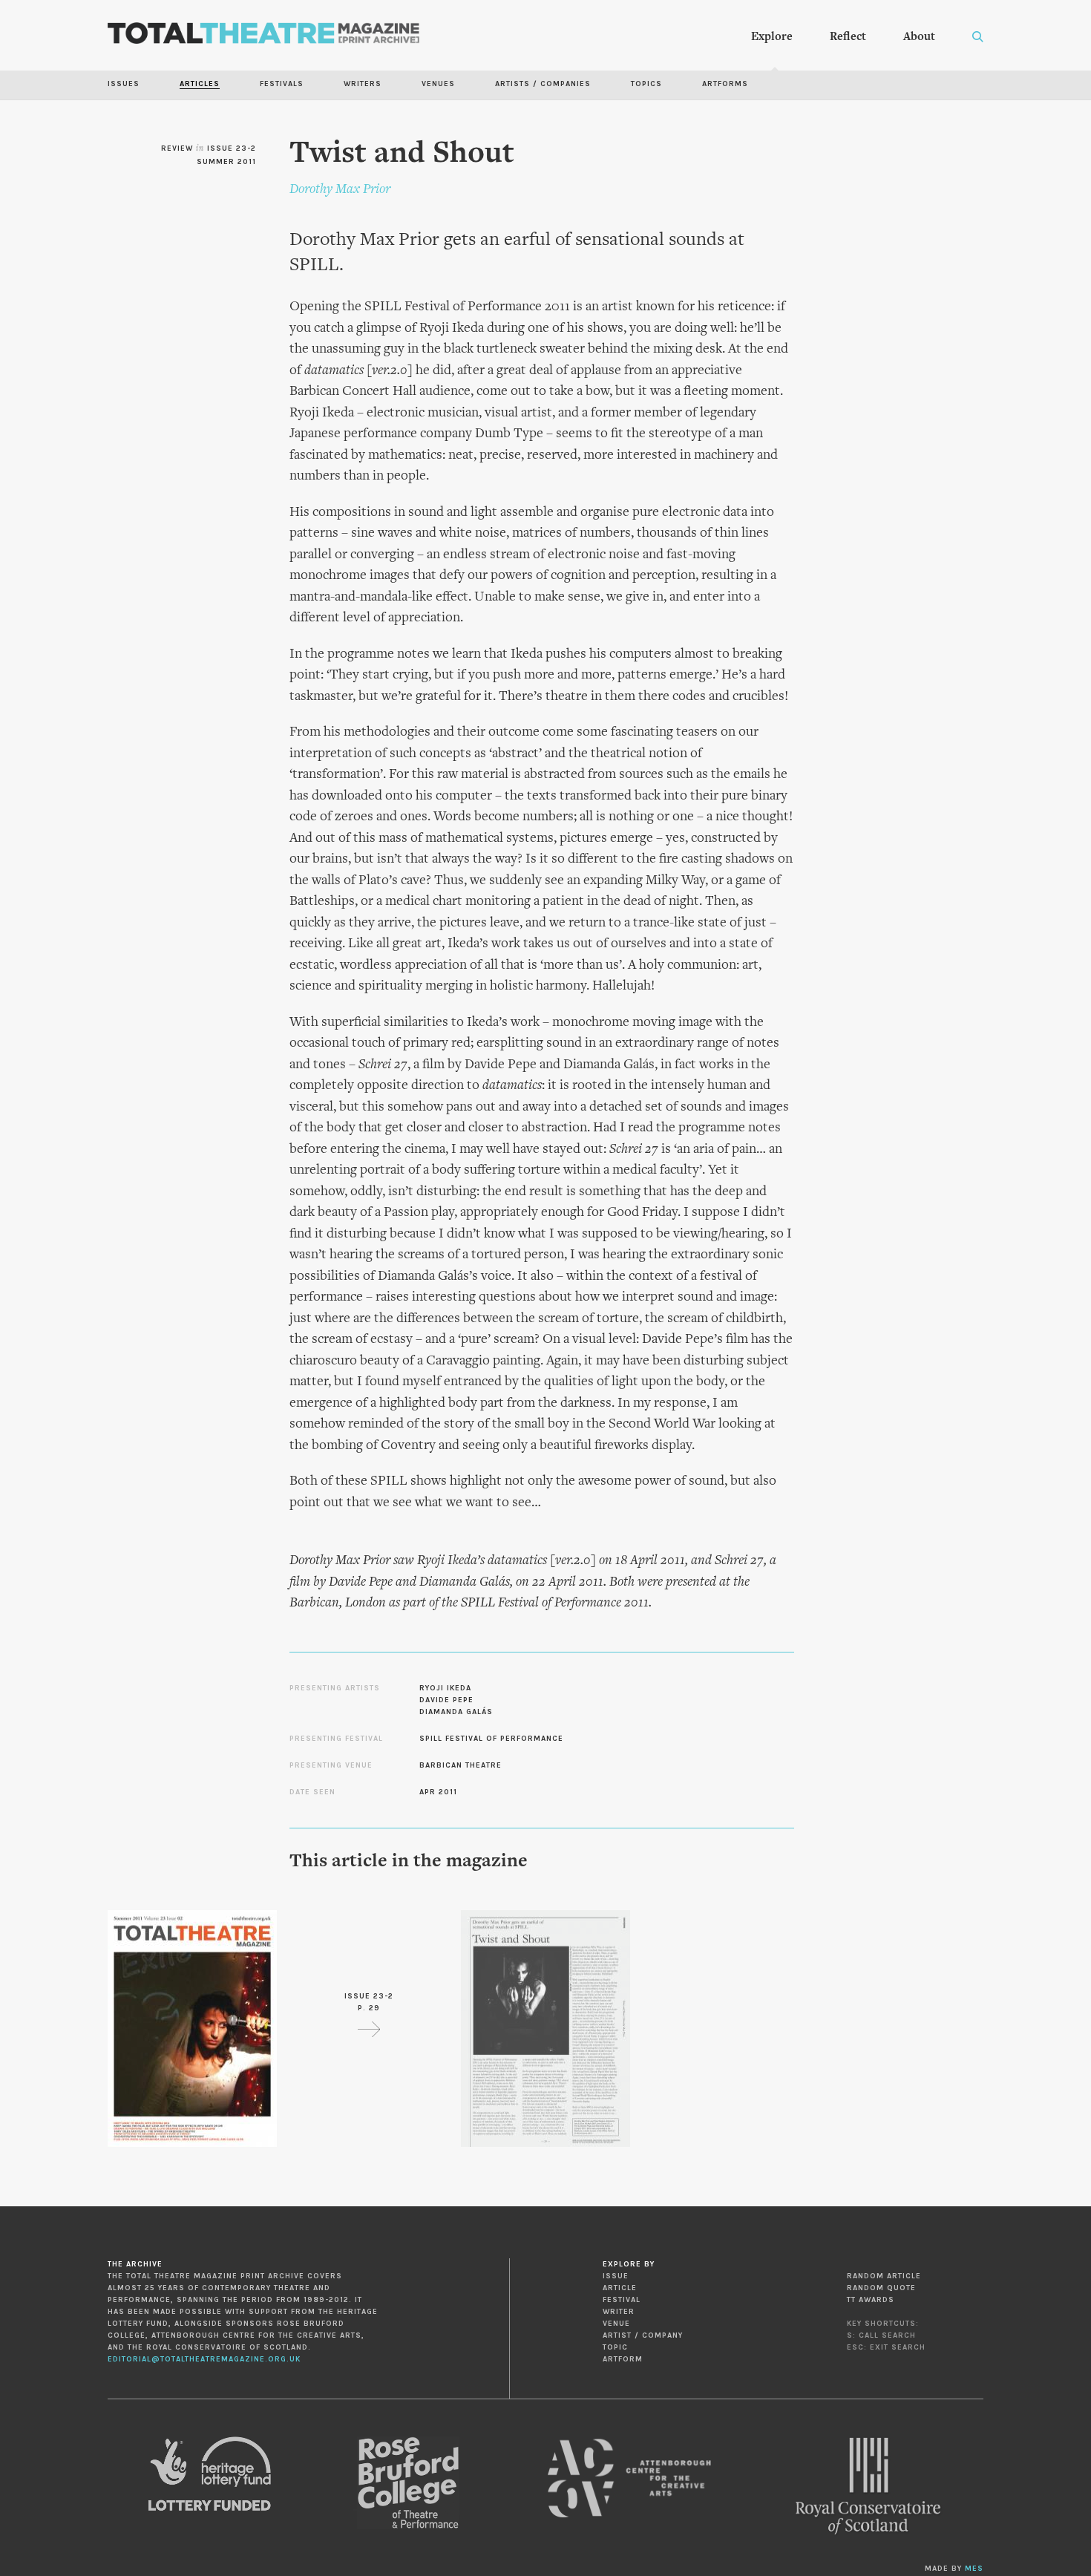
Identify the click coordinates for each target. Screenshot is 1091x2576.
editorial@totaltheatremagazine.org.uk (204, 2359)
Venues (438, 84)
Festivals (282, 84)
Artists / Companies (543, 84)
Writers (363, 84)
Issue (616, 2276)
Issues (124, 84)
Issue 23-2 (232, 148)
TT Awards (871, 2300)
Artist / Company (643, 2335)
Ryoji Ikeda (445, 1688)
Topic (615, 2347)
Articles (200, 84)
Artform (623, 2359)
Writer (619, 2312)
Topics (646, 84)
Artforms (725, 84)
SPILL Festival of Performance (491, 1739)
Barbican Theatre (461, 1765)
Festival (622, 2300)
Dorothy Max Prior (340, 190)
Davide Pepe (446, 1700)
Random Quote (881, 2288)
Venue (616, 2324)
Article (620, 2288)
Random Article (884, 2276)
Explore (772, 37)
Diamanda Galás (456, 1712)
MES (974, 2569)
